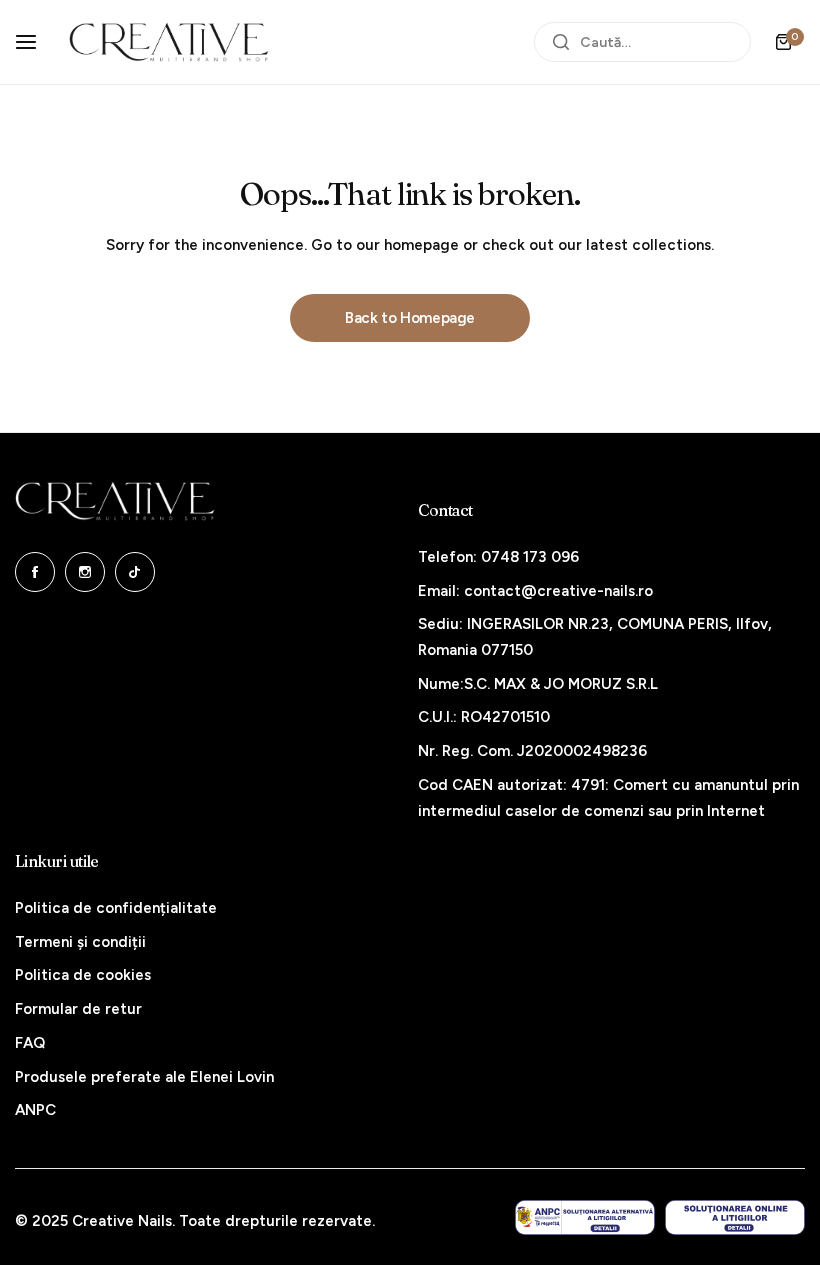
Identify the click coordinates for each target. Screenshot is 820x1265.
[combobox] (642, 42)
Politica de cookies (83, 975)
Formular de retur (78, 1009)
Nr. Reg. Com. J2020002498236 (532, 751)
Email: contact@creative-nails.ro (535, 591)
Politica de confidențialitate (116, 908)
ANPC (35, 1110)
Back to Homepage (410, 318)
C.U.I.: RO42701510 (484, 717)
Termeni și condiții (80, 942)
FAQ (30, 1043)
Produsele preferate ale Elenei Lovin (144, 1077)
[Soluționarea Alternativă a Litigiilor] (585, 1217)
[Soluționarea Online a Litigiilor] (735, 1217)
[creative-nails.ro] (169, 42)
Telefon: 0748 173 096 (498, 557)
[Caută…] (561, 42)
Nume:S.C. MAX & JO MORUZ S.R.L (538, 684)
